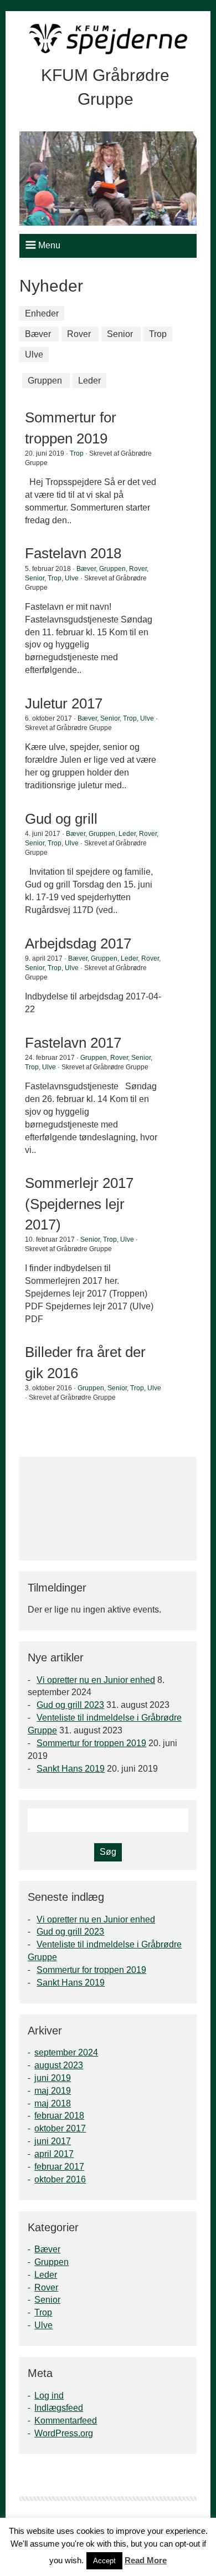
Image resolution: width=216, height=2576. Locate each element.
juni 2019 (53, 2078)
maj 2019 (53, 2091)
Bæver (38, 334)
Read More (146, 2560)
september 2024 (66, 2052)
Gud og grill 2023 (70, 1705)
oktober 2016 (60, 2179)
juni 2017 (53, 2141)
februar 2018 (59, 2116)
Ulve (34, 354)
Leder (89, 381)
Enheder (42, 313)
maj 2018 (53, 2103)
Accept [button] (104, 2561)
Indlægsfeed (59, 2408)
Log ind (49, 2396)
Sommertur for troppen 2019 (91, 1743)
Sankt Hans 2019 (71, 1769)
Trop (158, 334)
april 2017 (54, 2154)
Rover (79, 334)
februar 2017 (59, 2167)
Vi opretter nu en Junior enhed (96, 1680)
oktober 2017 (60, 2128)
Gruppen (45, 381)
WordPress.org (64, 2433)
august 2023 (59, 2065)
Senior (120, 334)
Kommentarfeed (66, 2421)
